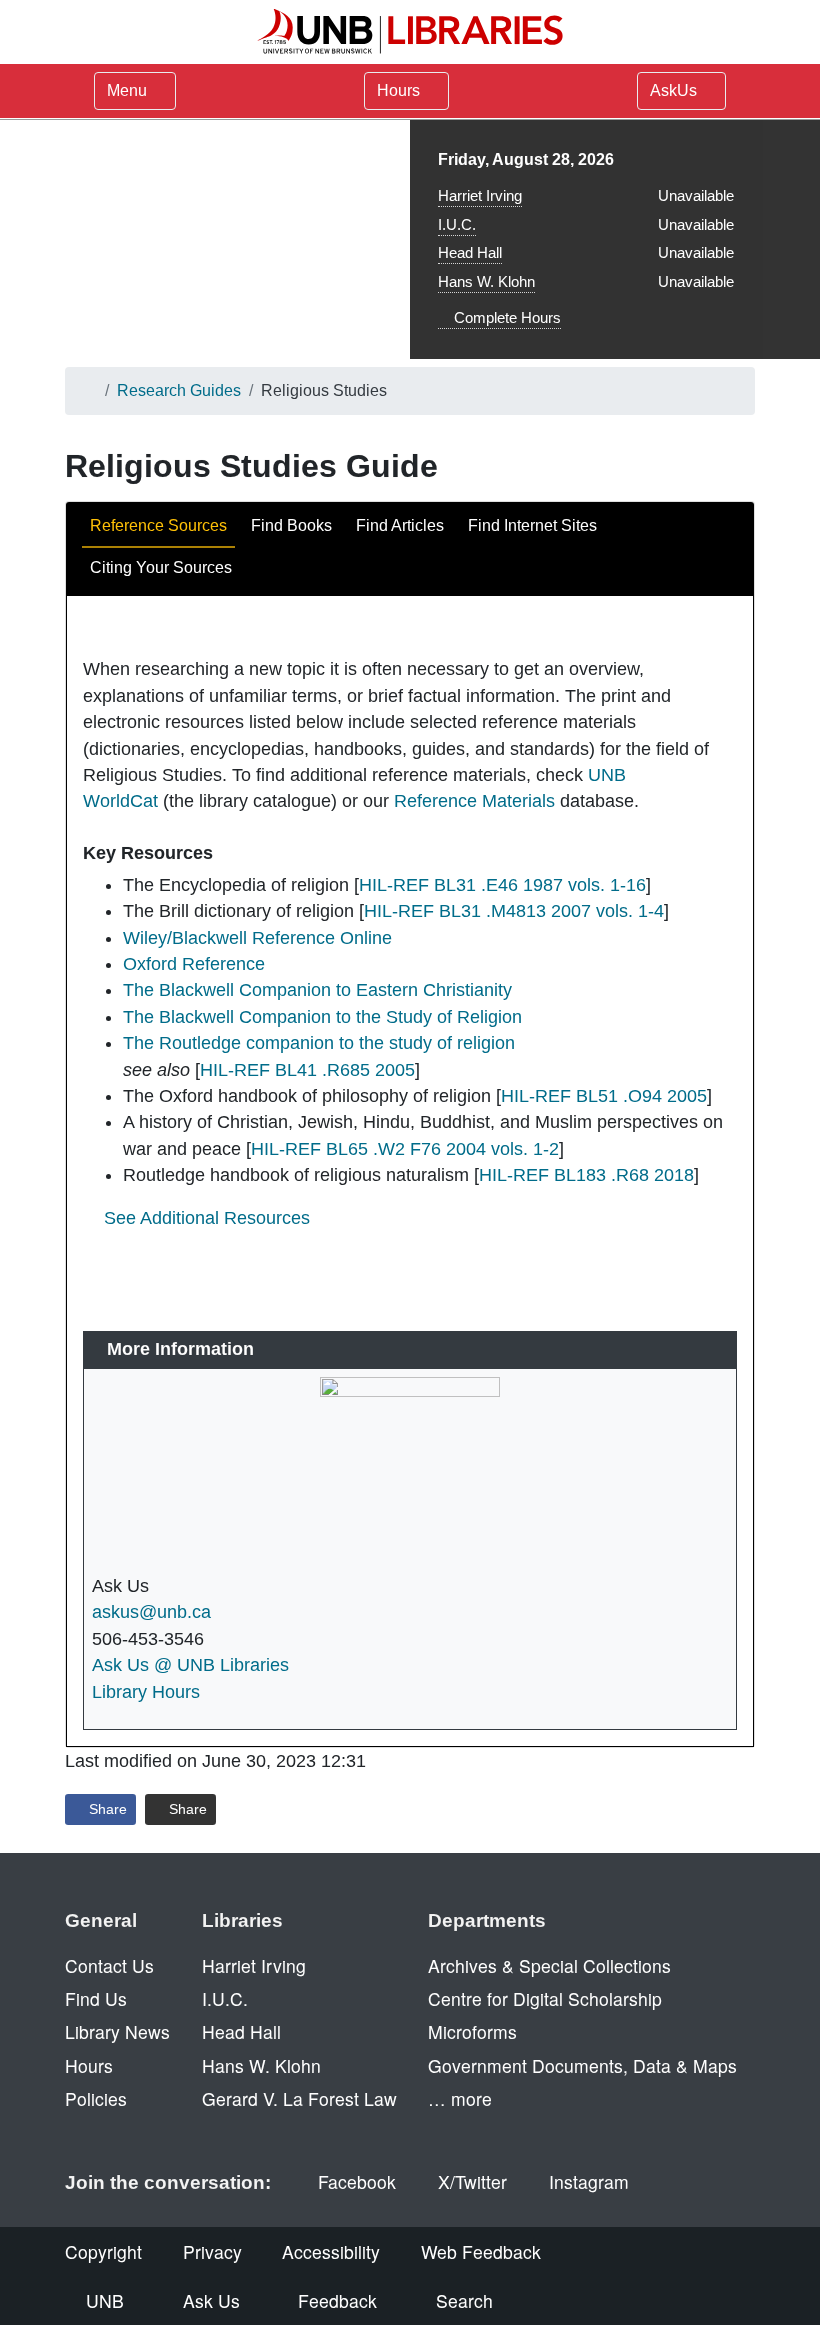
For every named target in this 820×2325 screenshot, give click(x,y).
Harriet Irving (480, 195)
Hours (400, 90)
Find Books (291, 525)
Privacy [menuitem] (212, 2251)
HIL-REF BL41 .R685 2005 (307, 1070)
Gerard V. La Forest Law (299, 2098)
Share (106, 1809)
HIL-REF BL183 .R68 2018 (586, 1175)
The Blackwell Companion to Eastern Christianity (317, 990)
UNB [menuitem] (105, 2300)
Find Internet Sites (532, 525)
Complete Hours (505, 317)
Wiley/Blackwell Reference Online (257, 938)
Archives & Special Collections (549, 1965)
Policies (96, 2098)
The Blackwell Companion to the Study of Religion (322, 1017)
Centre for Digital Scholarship (545, 1998)
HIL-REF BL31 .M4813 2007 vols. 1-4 (514, 911)
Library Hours (146, 1692)
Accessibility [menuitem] (331, 2251)
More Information (180, 1349)
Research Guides (179, 390)
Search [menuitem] (464, 2300)
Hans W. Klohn (486, 281)
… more (460, 2098)
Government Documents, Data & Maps (582, 2065)
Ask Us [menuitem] (211, 2300)
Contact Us (109, 1965)
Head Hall (470, 252)
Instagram (589, 2181)
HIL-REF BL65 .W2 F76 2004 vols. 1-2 (405, 1149)
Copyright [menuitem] (103, 2251)
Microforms (472, 2031)
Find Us (96, 1998)
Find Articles (400, 525)
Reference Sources (158, 525)
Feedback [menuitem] (337, 2300)
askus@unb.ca (151, 1612)
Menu (127, 90)
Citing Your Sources (161, 567)
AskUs (675, 90)
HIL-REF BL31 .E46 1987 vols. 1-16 (502, 885)
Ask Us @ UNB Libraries (190, 1665)
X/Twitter (472, 2181)
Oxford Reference (194, 964)
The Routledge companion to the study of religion (319, 1043)
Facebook (357, 2181)
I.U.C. (457, 224)
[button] (196, 1218)
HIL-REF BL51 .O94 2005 (604, 1096)
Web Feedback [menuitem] (481, 2251)
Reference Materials (474, 801)
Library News (117, 2031)
